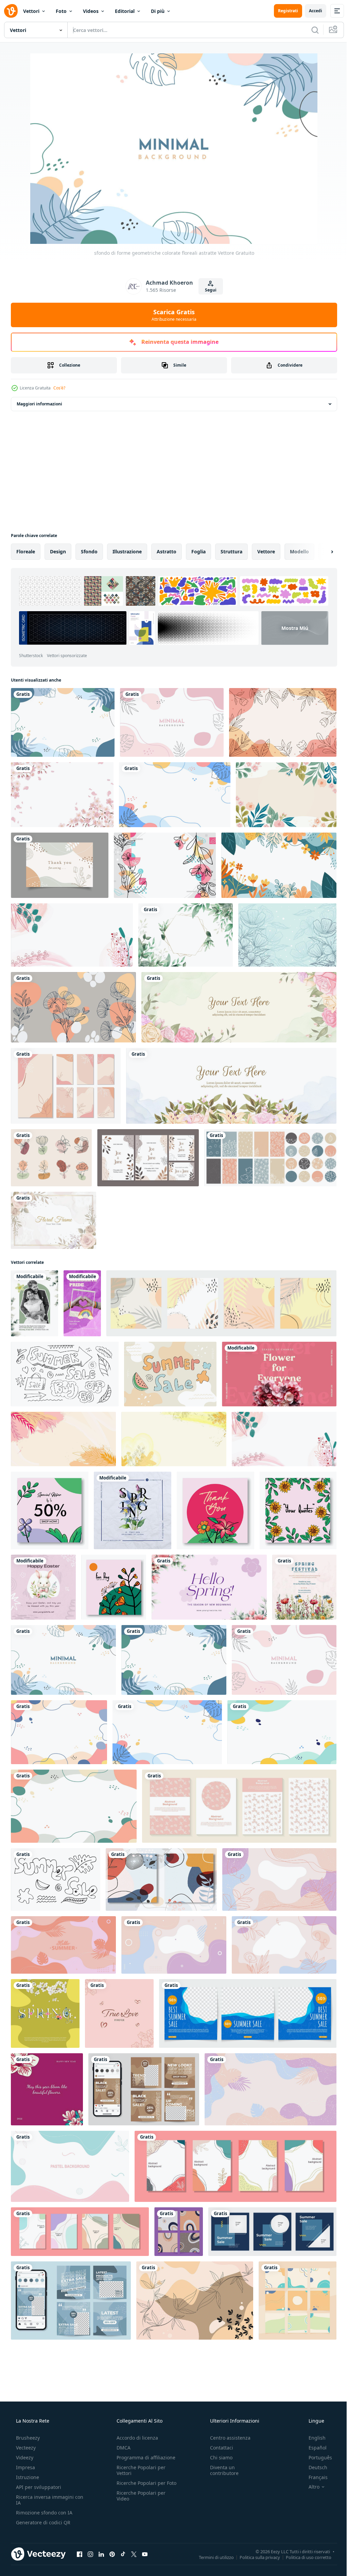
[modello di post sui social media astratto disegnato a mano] (179, 2232)
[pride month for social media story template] (82, 1303)
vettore (266, 551)
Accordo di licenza (135, 2438)
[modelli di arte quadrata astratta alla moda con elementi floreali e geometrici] (50, 1510)
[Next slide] (321, 552)
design (58, 551)
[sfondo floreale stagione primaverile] (279, 865)
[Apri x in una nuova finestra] (134, 2554)
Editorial (125, 11)
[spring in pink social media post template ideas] (279, 1374)
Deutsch (314, 2467)
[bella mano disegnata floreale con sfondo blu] (287, 935)
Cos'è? (59, 388)
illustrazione (127, 551)
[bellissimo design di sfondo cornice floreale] (54, 1220)
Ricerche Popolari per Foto (139, 2486)
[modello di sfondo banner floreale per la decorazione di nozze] (231, 1086)
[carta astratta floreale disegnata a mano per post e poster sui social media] (236, 2166)
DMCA (121, 2448)
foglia (198, 551)
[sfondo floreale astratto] (283, 722)
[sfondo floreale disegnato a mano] (286, 795)
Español (313, 2448)
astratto (167, 551)
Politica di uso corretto (303, 2557)
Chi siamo (218, 2457)
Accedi (310, 11)
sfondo (89, 551)
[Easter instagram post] (43, 1587)
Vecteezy (25, 2448)
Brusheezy (27, 2438)
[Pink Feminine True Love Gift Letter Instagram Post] (119, 2013)
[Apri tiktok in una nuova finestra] (123, 2554)
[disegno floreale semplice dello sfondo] (73, 1007)
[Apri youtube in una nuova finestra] (145, 2554)
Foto (61, 11)
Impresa (25, 2467)
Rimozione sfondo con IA (43, 2513)
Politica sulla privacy (255, 2557)
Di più (158, 11)
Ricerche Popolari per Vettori (139, 2470)
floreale (26, 551)
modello (299, 551)
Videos (91, 11)
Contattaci (218, 2448)
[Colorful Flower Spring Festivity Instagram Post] (304, 1587)
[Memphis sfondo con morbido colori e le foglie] (195, 2301)
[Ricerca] (310, 30)
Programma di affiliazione (144, 2457)
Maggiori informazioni (39, 404)
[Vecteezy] (11, 11)
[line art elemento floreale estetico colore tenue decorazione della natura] (51, 1158)
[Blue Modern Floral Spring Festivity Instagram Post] (133, 1510)
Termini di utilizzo (211, 2557)
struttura (231, 551)
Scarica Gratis (172, 315)
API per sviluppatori (38, 2487)
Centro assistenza (227, 2438)
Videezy (24, 2457)
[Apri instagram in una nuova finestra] (90, 2554)
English (313, 2438)
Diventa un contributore (221, 2470)
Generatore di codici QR (42, 2522)
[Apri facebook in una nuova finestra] (80, 2554)
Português (316, 2457)
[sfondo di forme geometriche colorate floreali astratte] (63, 722)
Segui (208, 290)
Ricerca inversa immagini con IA (44, 2500)
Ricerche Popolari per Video (139, 2502)
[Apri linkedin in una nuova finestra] (101, 2554)
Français (314, 2477)
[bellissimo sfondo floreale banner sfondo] (239, 1007)
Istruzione (27, 2477)
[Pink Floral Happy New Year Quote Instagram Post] (47, 2089)
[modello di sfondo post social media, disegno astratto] (80, 2232)
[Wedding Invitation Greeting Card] (34, 1303)
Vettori (31, 11)
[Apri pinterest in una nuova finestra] (112, 2554)
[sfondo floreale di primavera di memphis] (165, 865)
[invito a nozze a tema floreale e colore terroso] (148, 1158)
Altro (310, 2487)
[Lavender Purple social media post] (209, 1587)
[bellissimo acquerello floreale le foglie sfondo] (186, 935)
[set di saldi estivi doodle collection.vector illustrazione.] (56, 1879)
